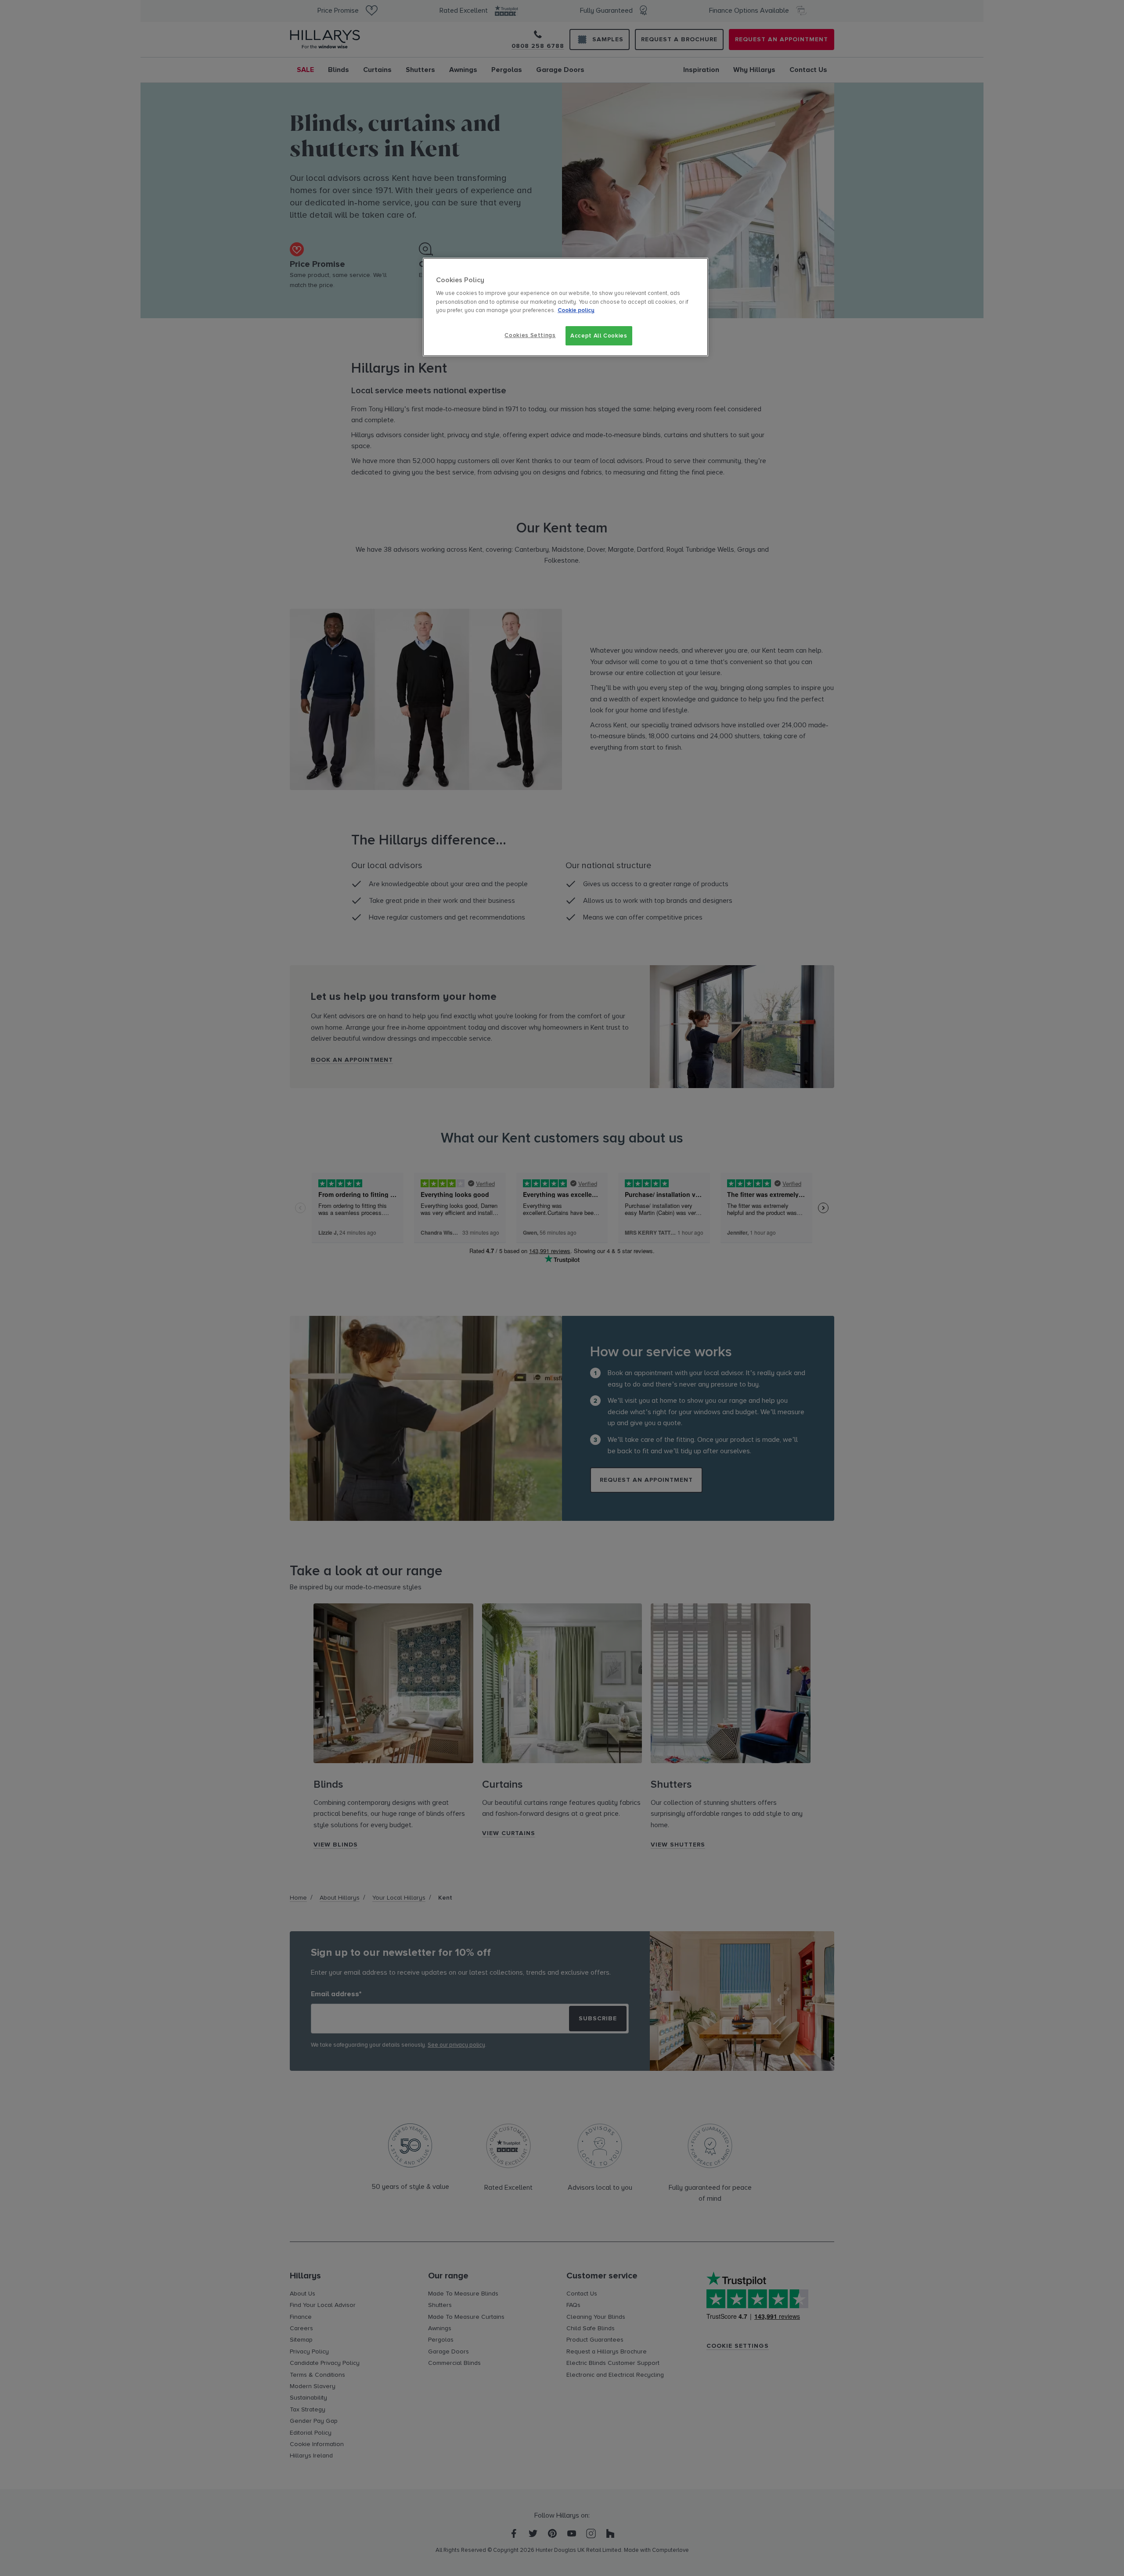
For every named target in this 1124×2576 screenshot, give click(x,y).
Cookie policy (576, 310)
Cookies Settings (530, 335)
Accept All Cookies (599, 336)
